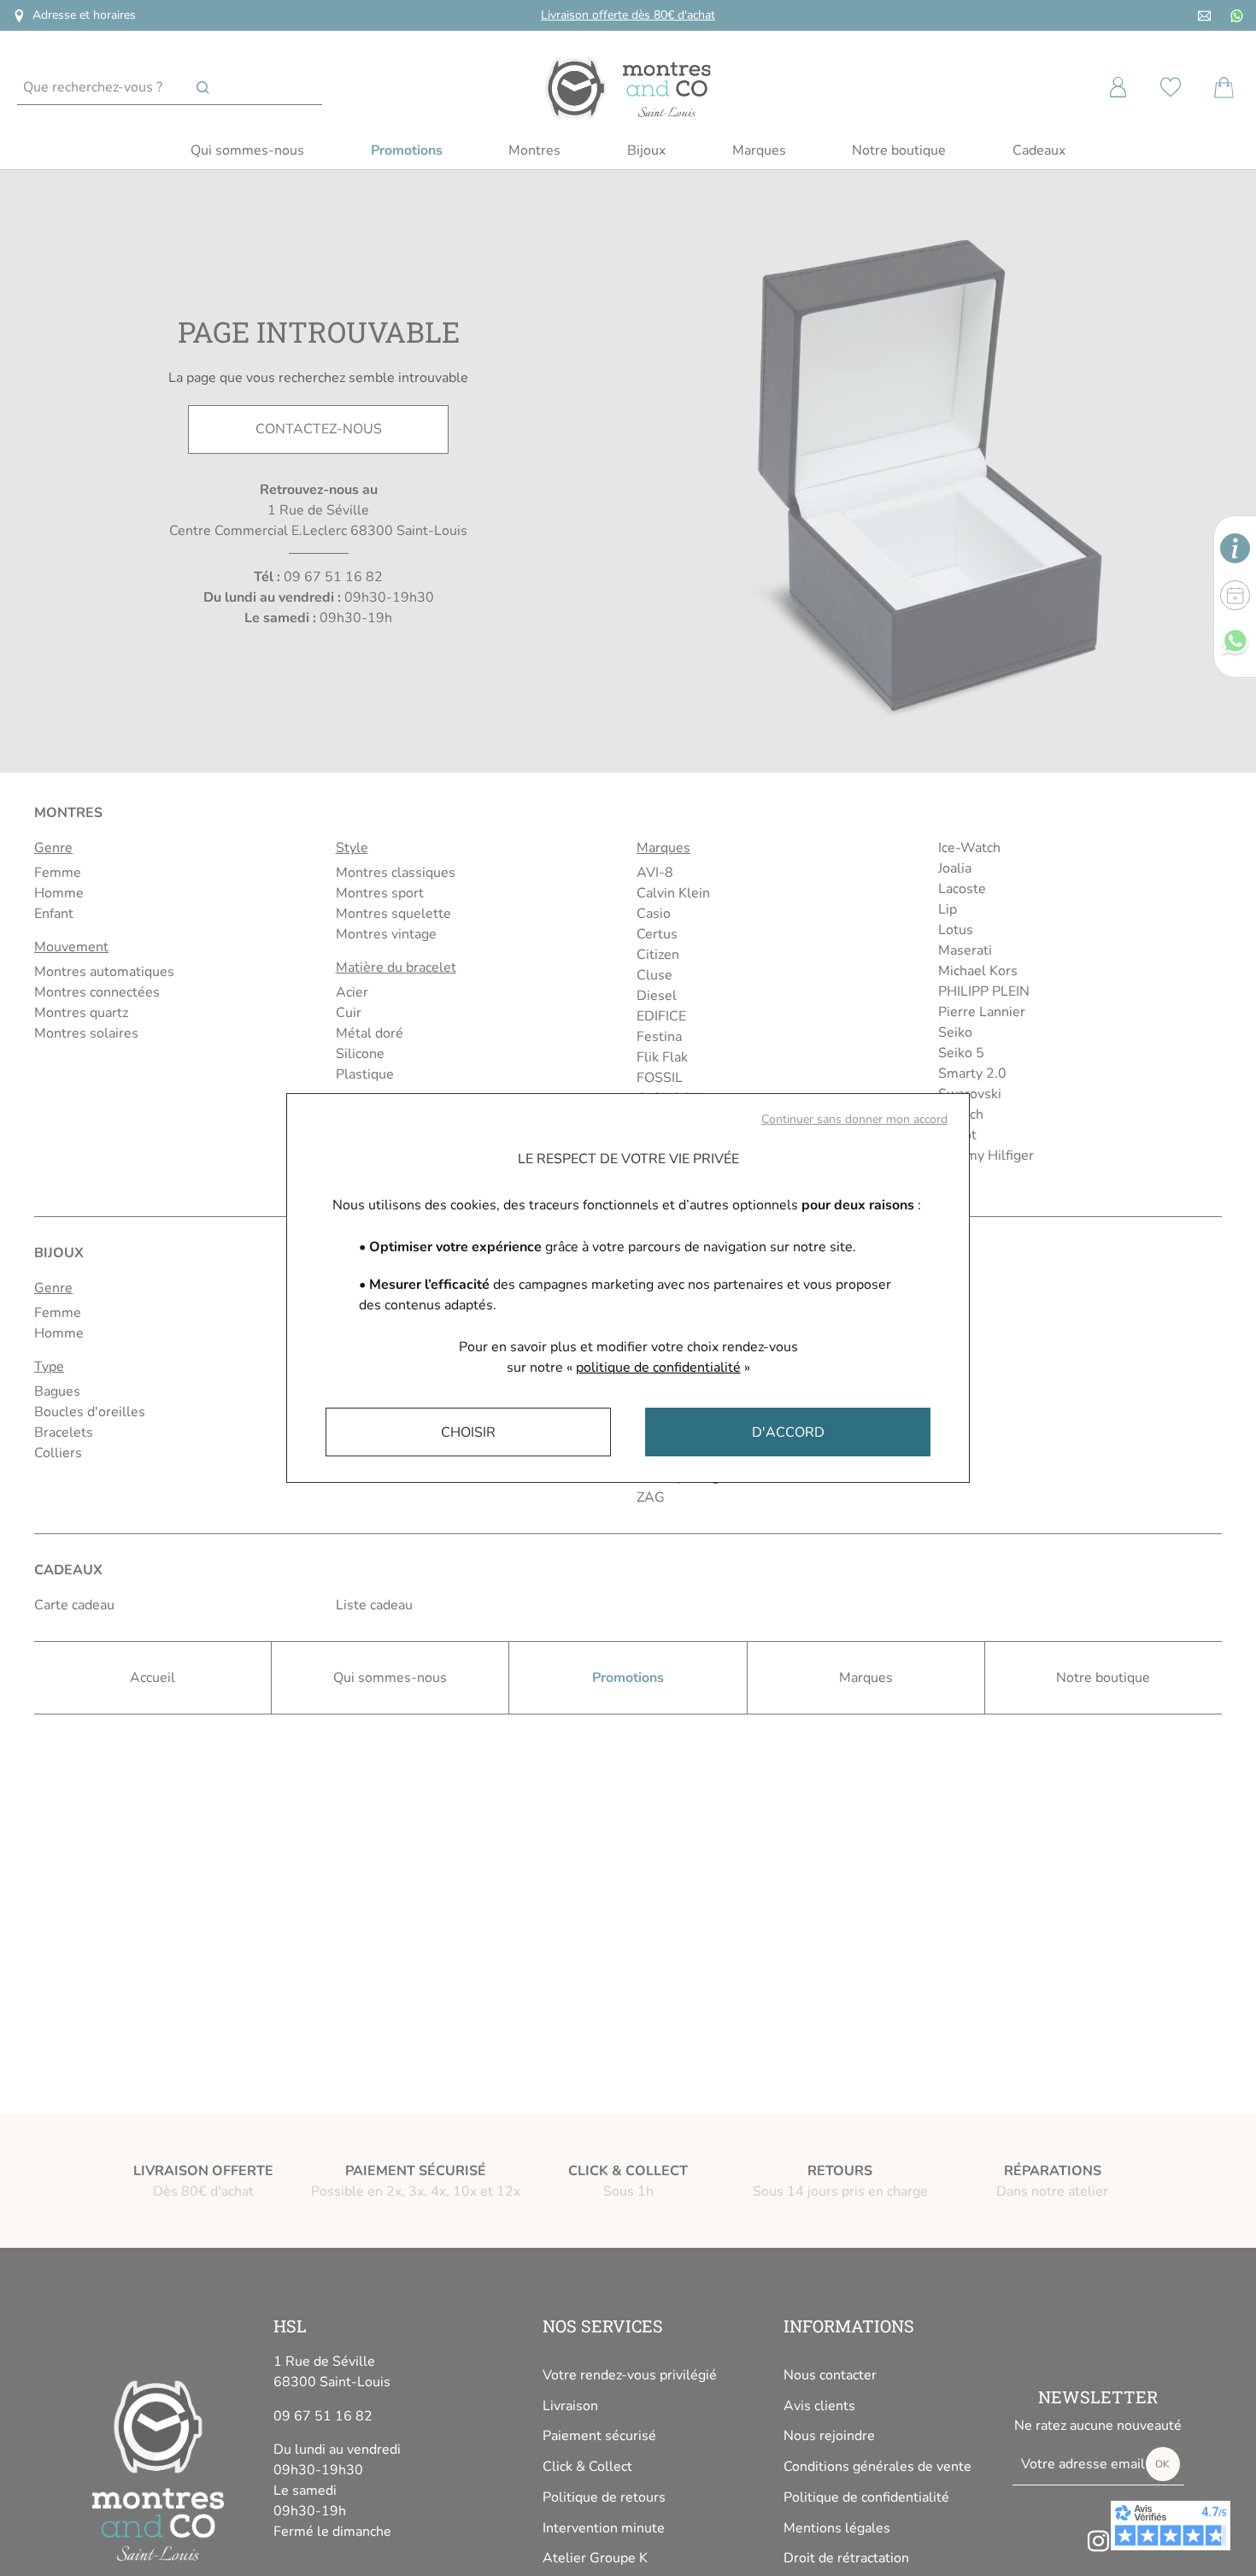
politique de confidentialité (658, 1367)
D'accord (788, 1432)
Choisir (468, 1432)
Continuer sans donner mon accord (854, 1119)
